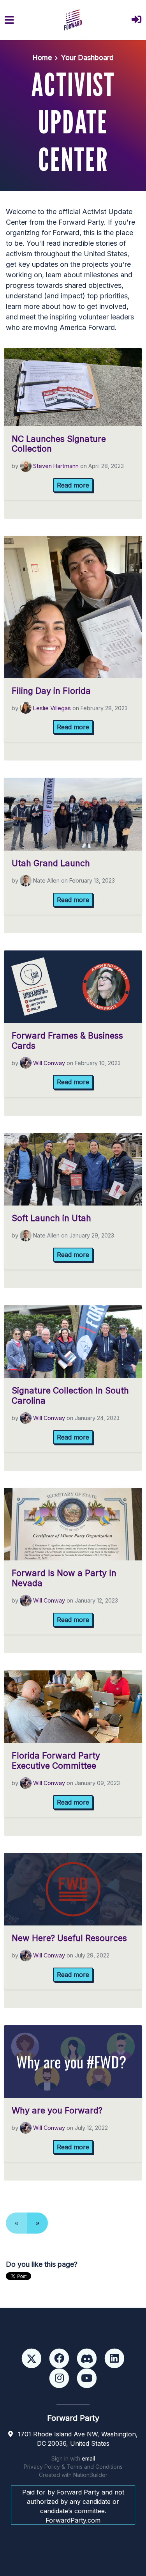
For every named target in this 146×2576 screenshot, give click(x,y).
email (88, 2458)
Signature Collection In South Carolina (70, 1395)
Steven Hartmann (56, 466)
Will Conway (49, 1063)
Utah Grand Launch (51, 863)
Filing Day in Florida (51, 691)
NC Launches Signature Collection (59, 444)
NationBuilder (90, 2475)
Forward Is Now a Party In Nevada (64, 1578)
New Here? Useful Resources (69, 1938)
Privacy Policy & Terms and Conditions (73, 2467)
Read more (73, 485)
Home (42, 58)
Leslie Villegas (52, 708)
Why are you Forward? (57, 2110)
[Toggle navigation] (9, 20)
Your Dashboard (87, 58)
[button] (136, 20)
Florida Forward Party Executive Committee (56, 1760)
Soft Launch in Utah (51, 1218)
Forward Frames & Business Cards (67, 1041)
